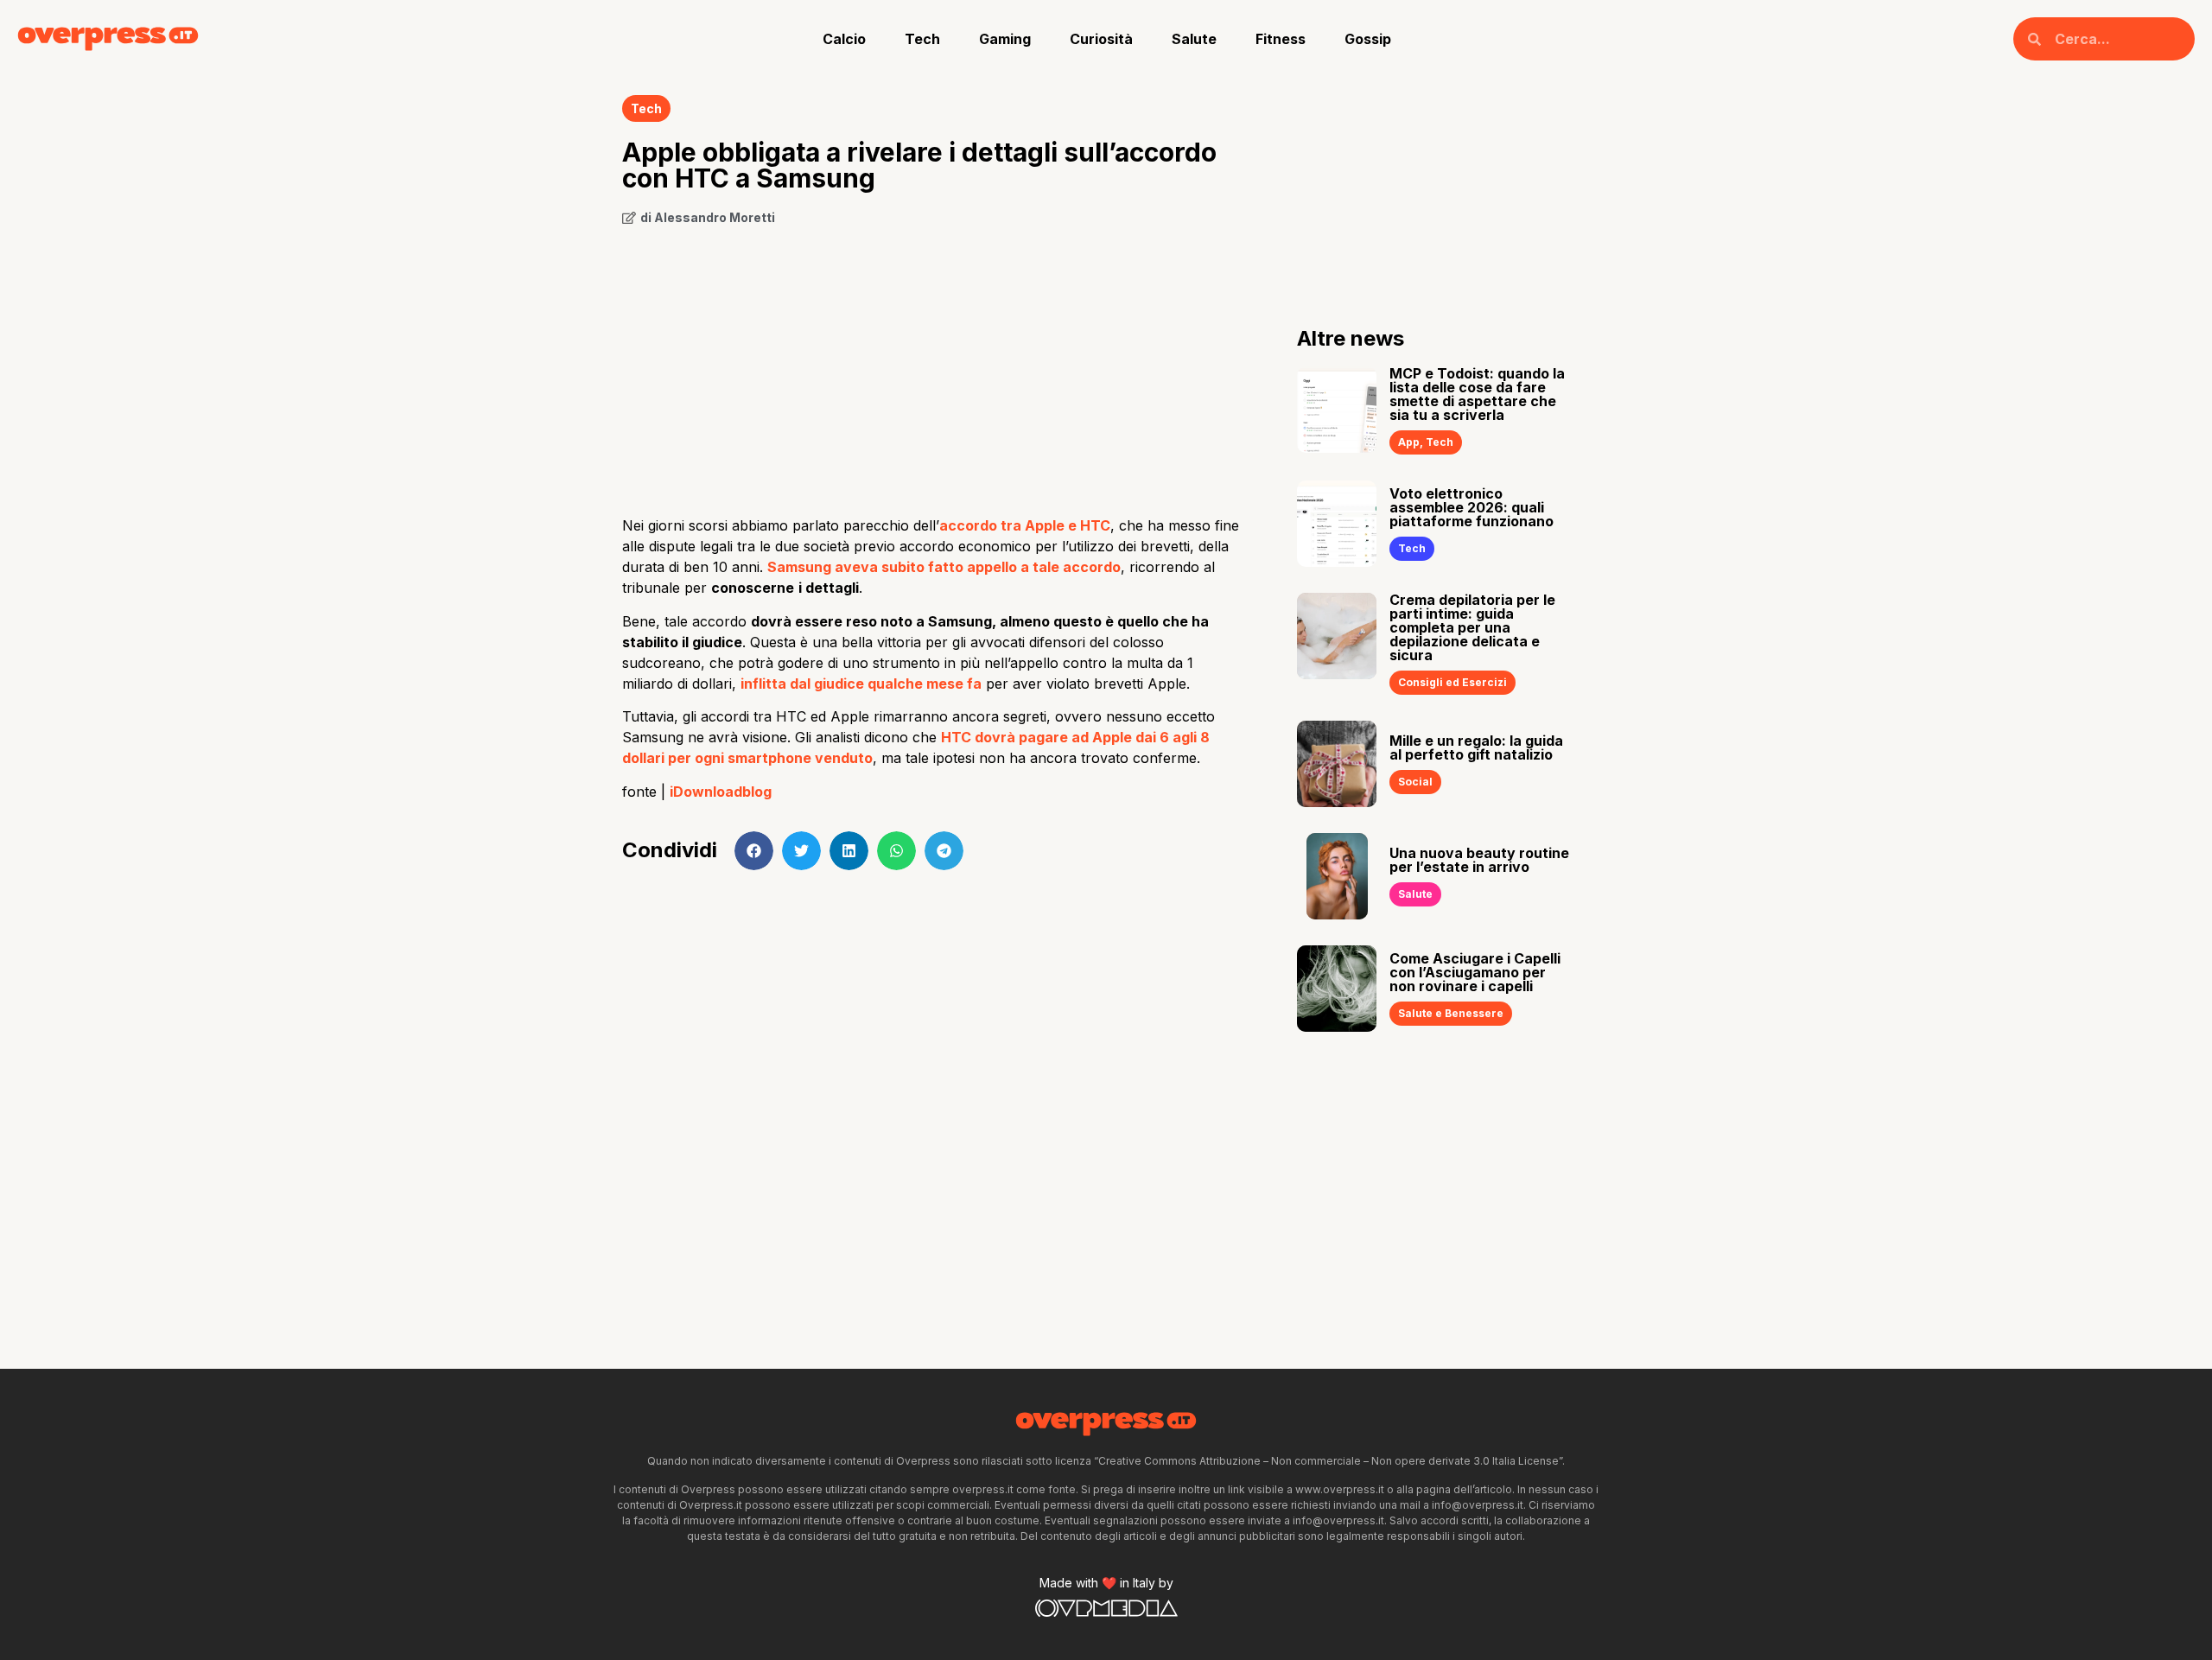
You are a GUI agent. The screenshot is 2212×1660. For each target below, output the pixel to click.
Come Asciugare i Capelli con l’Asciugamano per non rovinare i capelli (1475, 972)
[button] (754, 851)
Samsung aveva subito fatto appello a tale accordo (944, 567)
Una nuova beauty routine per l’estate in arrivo (1479, 860)
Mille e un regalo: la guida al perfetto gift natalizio (1476, 747)
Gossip (1368, 39)
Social (1415, 782)
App (1409, 442)
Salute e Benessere (1451, 1013)
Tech (922, 39)
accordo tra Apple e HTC (1025, 525)
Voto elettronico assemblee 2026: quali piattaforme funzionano (1471, 507)
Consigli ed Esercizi (1452, 682)
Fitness (1281, 39)
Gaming (1005, 39)
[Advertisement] (934, 365)
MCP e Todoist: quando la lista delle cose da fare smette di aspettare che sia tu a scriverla (1477, 394)
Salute (1194, 39)
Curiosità (1101, 39)
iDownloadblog (721, 792)
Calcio (844, 39)
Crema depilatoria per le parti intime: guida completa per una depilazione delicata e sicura (1472, 627)
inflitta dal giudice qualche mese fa (861, 684)
